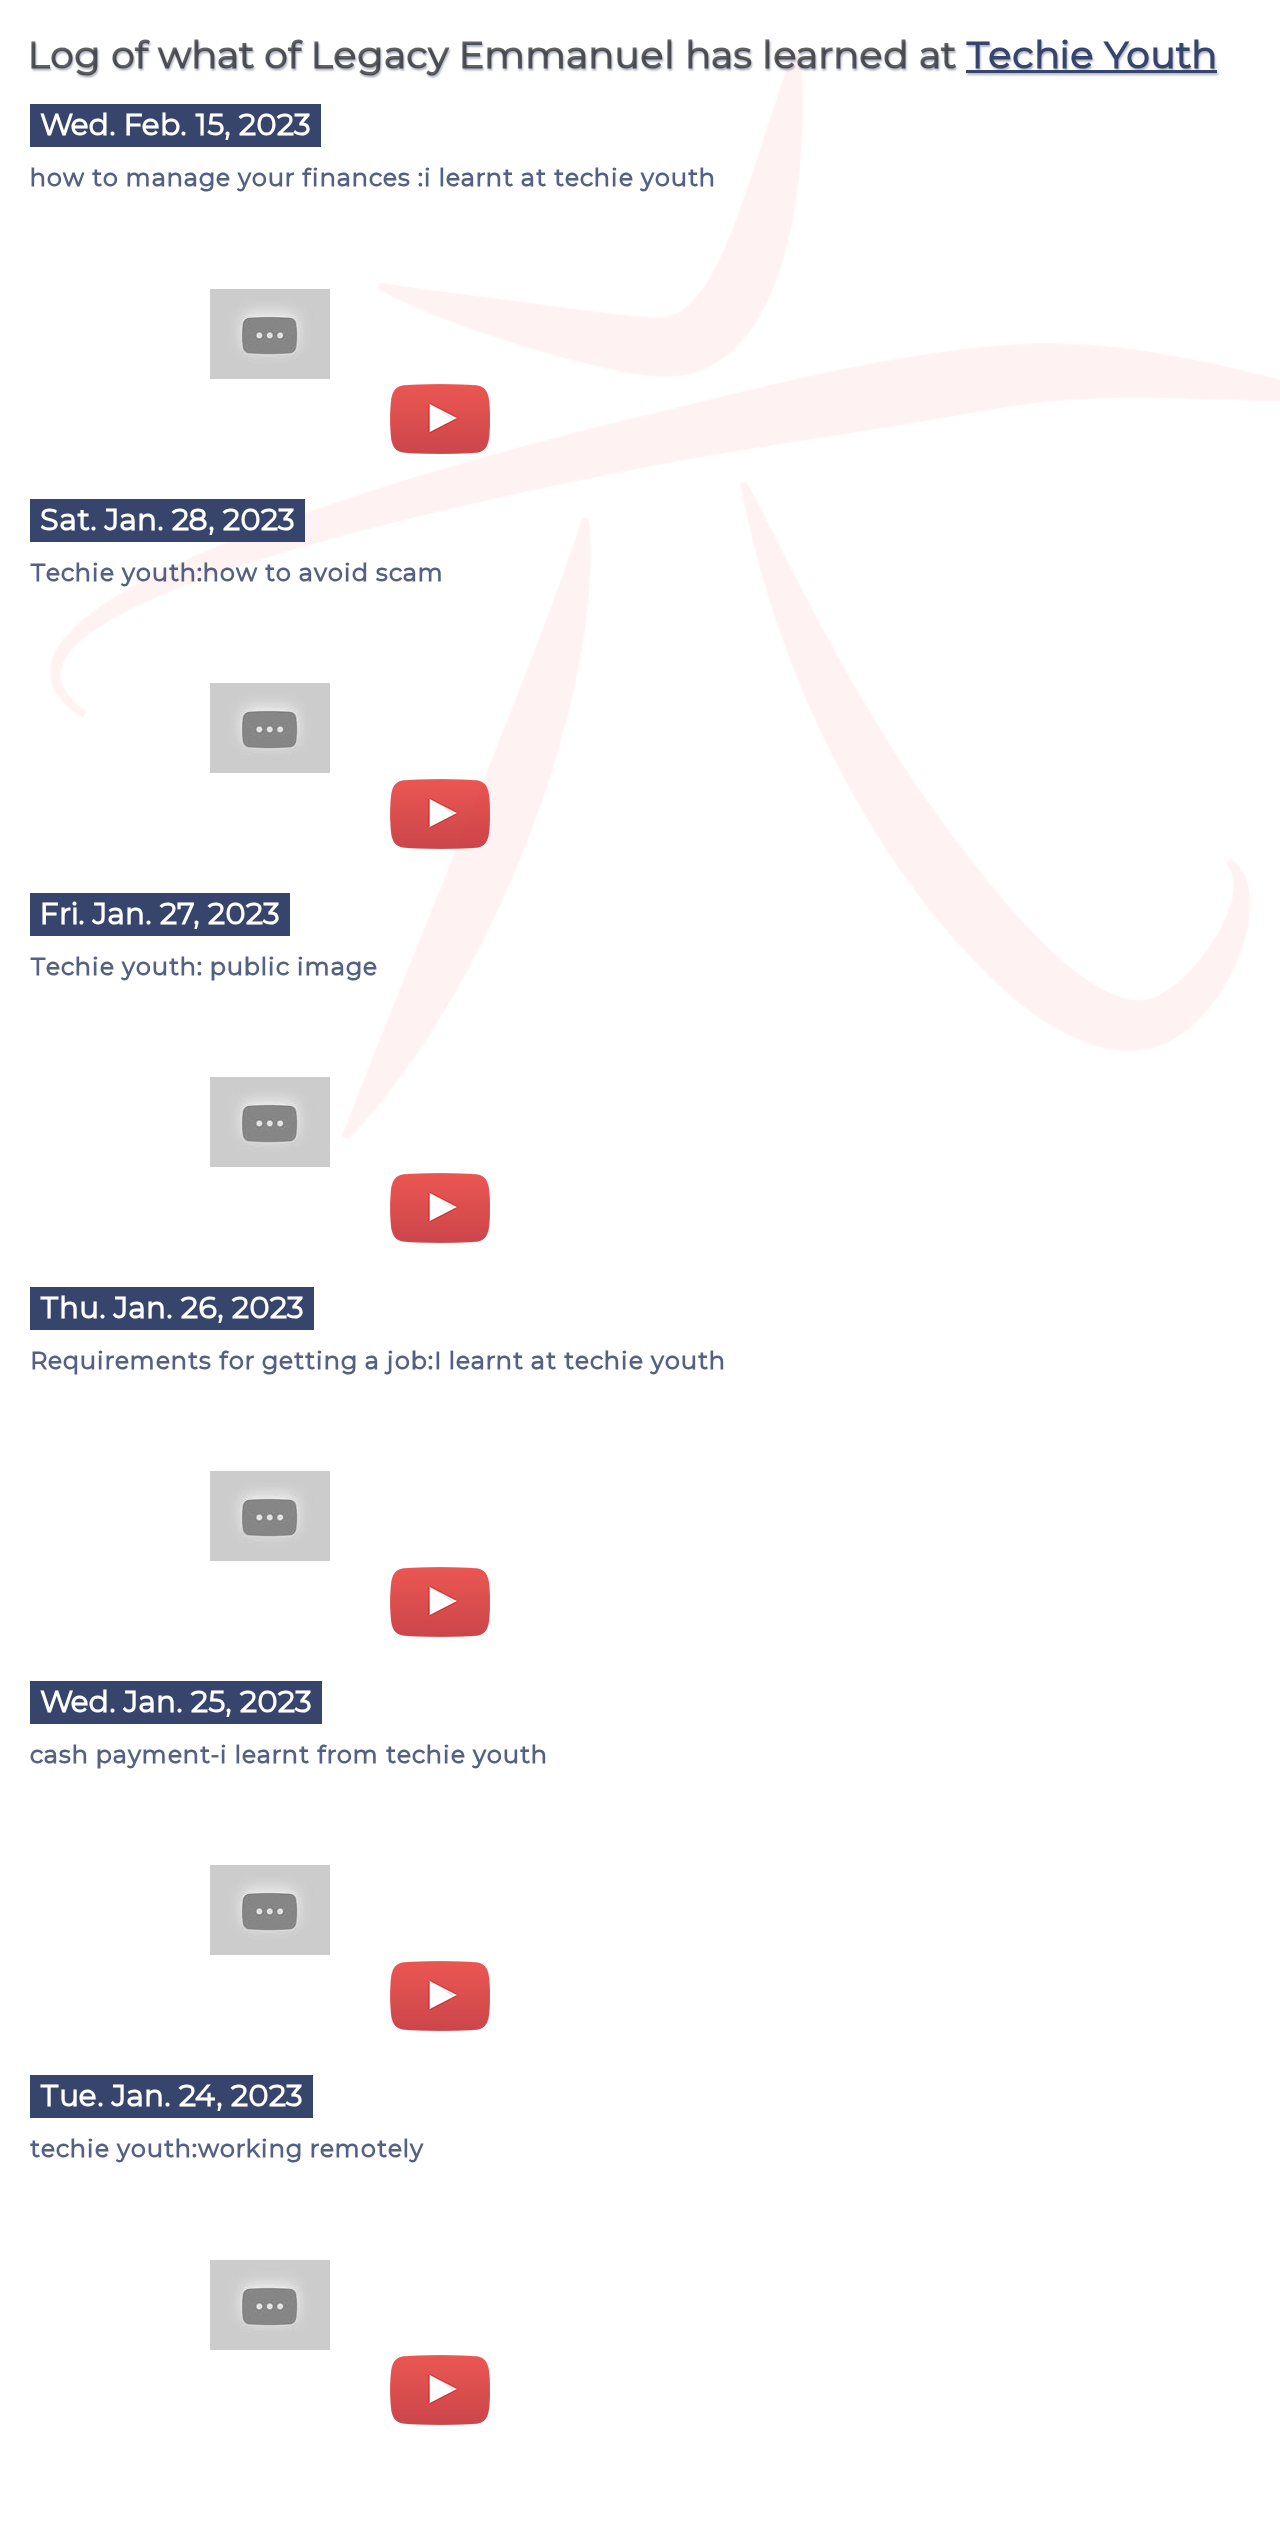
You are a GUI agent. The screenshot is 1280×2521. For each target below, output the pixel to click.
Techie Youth (1091, 54)
